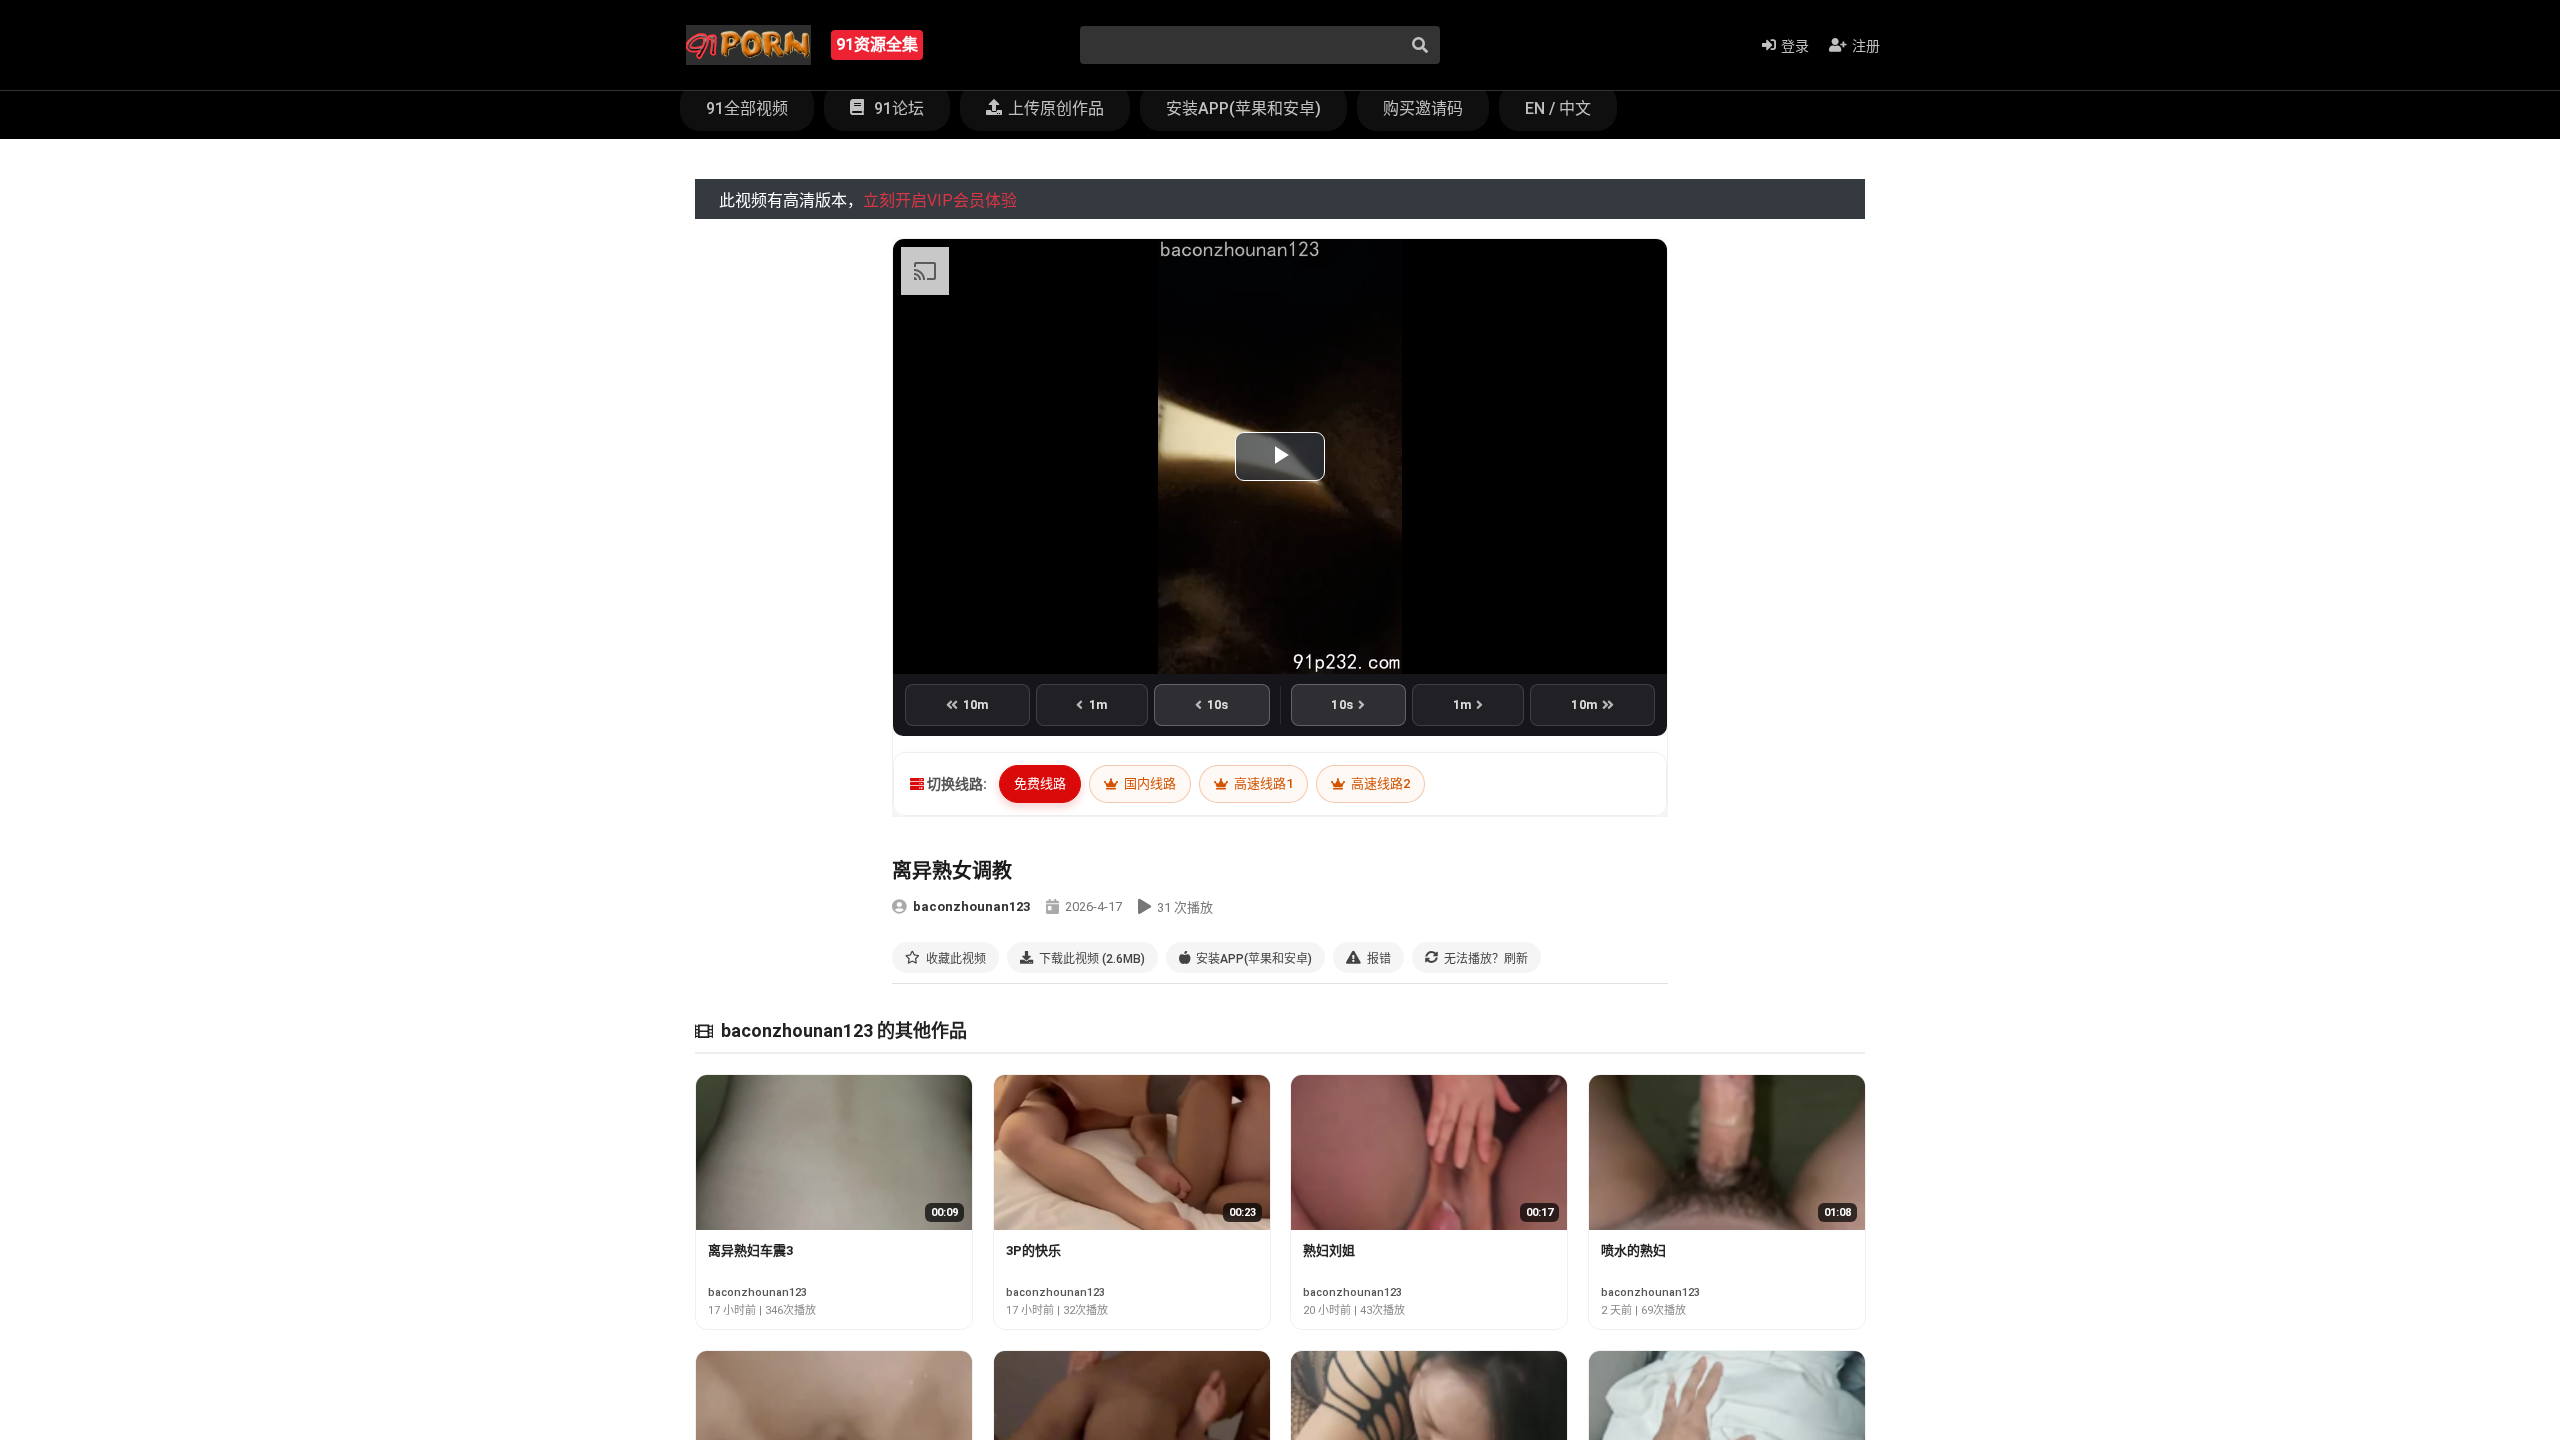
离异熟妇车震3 (750, 1250)
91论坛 (897, 108)
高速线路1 (1262, 783)
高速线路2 (1379, 783)
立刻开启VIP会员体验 (940, 200)
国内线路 (1148, 783)
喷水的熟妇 (1633, 1250)
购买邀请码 (1423, 108)
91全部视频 (747, 108)
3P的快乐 (1033, 1250)
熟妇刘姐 (1329, 1250)
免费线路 (1040, 783)
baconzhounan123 (971, 906)
